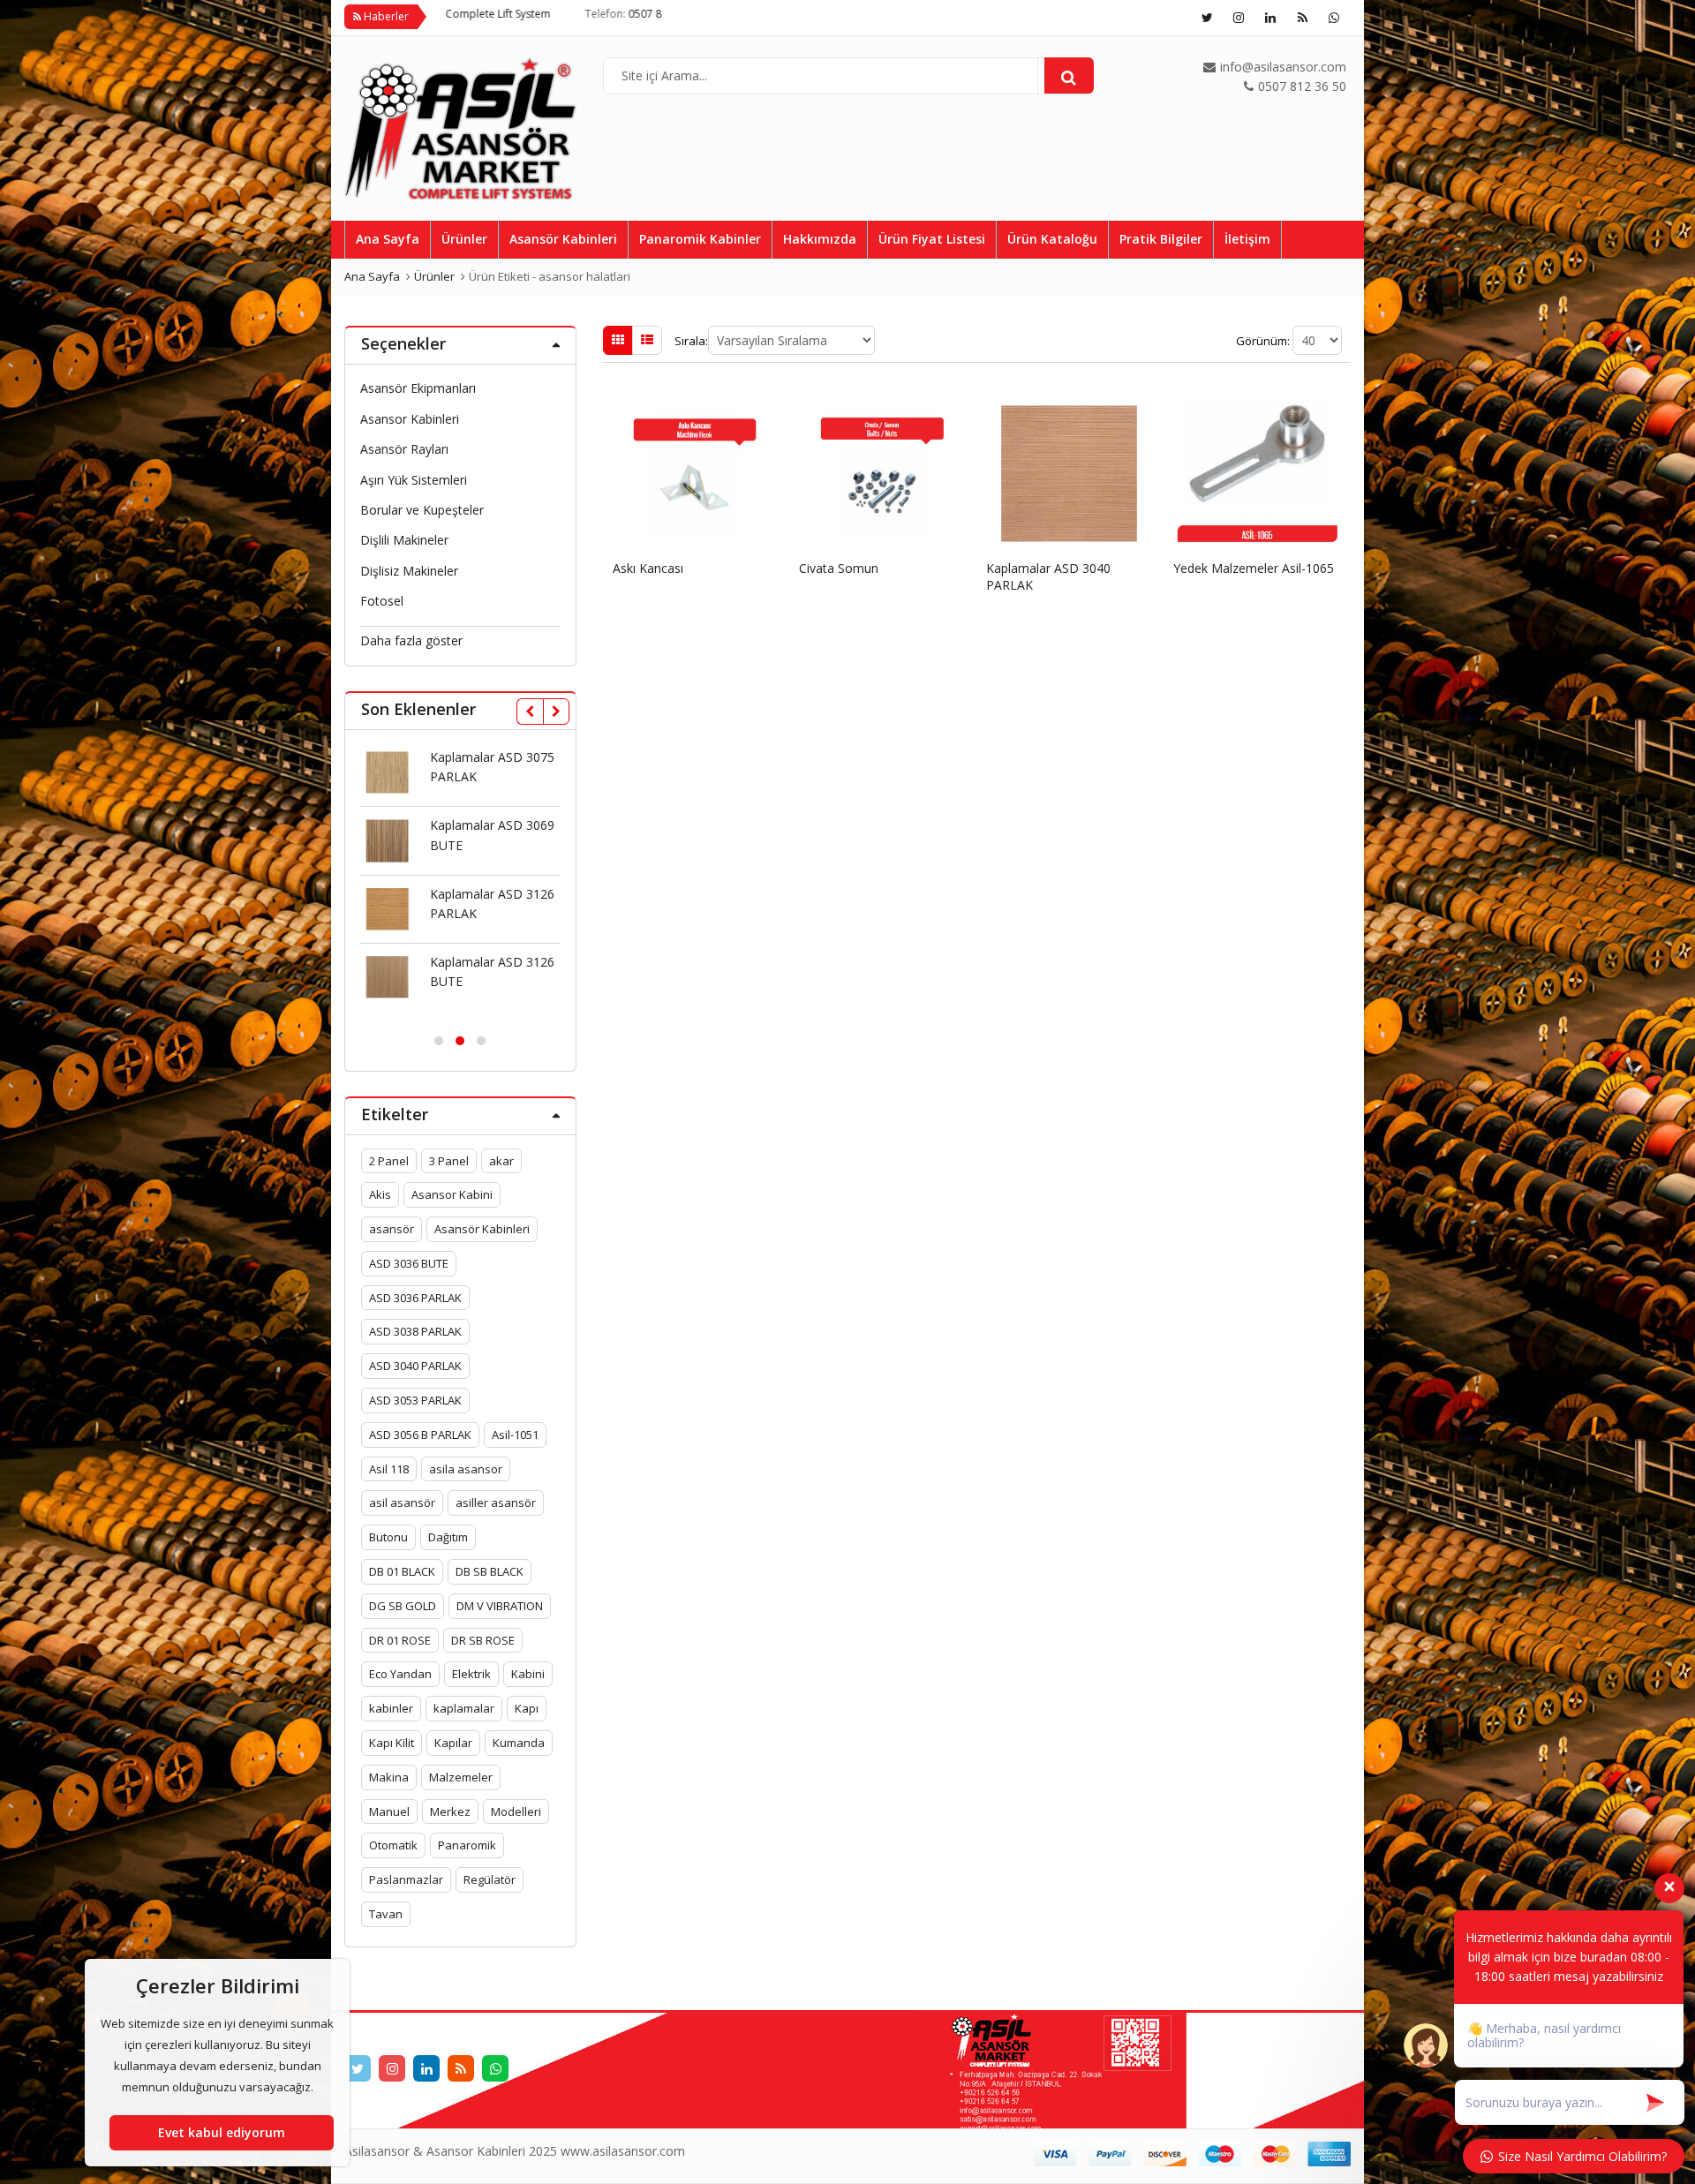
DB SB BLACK (490, 1571)
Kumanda (519, 1743)
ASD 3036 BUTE (409, 1263)
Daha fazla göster (411, 640)
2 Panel (389, 1161)
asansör (392, 1229)
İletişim (1247, 239)
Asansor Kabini (452, 1194)
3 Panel (449, 1161)
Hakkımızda (820, 239)
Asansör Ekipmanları (418, 388)
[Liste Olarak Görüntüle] (647, 340)
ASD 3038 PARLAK (415, 1331)
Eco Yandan (400, 1674)
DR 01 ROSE (400, 1640)
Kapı (527, 1708)
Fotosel (382, 601)
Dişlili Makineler (404, 540)
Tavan (386, 1914)
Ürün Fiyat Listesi (932, 239)
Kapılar (453, 1743)
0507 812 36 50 (522, 14)
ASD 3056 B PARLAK (420, 1435)
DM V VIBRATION (500, 1606)
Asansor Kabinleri (410, 419)
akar (501, 1161)
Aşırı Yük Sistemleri (414, 480)
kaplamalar (464, 1708)
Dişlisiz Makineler (409, 571)
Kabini (528, 1674)
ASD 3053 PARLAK (415, 1400)
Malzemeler (461, 1777)
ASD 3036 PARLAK (415, 1298)
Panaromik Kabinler (700, 239)
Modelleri (516, 1811)
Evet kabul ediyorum (222, 2132)
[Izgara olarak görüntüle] (618, 340)
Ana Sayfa (388, 239)
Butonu (388, 1537)
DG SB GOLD (403, 1606)
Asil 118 (389, 1469)
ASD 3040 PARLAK (415, 1366)
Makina (389, 1777)
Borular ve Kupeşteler (422, 510)
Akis (380, 1194)
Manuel (389, 1811)
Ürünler (464, 239)
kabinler (391, 1708)
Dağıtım (448, 1537)
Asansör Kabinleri (563, 239)
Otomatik (393, 1845)
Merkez (450, 1811)
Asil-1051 (515, 1435)
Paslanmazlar (406, 1879)
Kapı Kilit (392, 1743)
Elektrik (471, 1674)
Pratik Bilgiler (1161, 239)
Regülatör (490, 1879)
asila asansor (466, 1469)
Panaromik (467, 1845)
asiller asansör (496, 1502)
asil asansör (402, 1502)
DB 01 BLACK (402, 1571)
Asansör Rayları (404, 449)
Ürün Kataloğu (1052, 239)
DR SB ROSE (483, 1640)
